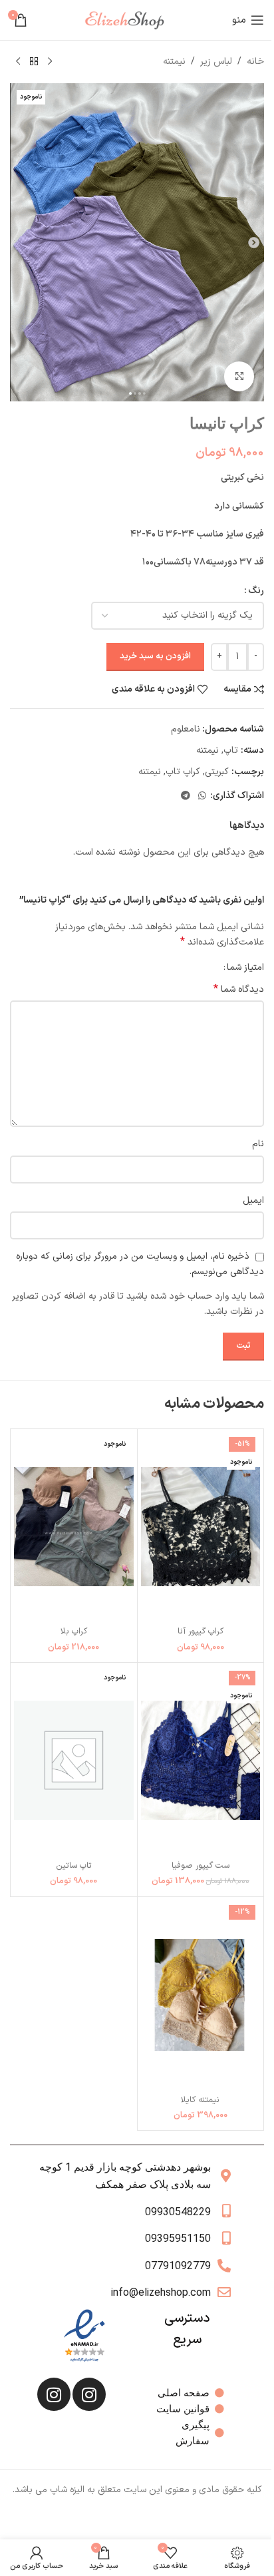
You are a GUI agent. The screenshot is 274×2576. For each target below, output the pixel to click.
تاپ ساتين (74, 1865)
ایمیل (253, 1200)
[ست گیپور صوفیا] (201, 1760)
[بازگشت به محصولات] (34, 62)
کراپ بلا (74, 1631)
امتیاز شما (245, 968)
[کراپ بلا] (74, 1527)
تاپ (231, 751)
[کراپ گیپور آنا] (201, 1527)
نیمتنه (174, 62)
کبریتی (217, 772)
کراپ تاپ (183, 772)
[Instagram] (89, 2394)
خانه (255, 62)
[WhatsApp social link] (202, 796)
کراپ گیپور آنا (201, 1631)
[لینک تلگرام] (186, 796)
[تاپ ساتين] (74, 1760)
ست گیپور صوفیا (201, 1865)
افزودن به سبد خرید (155, 656)
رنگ (256, 591)
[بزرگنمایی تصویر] (239, 376)
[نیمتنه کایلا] (201, 1995)
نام (258, 1144)
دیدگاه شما (239, 990)
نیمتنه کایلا (200, 2100)
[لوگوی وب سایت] (130, 20)
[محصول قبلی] (50, 62)
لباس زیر (216, 62)
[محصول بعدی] (18, 62)
